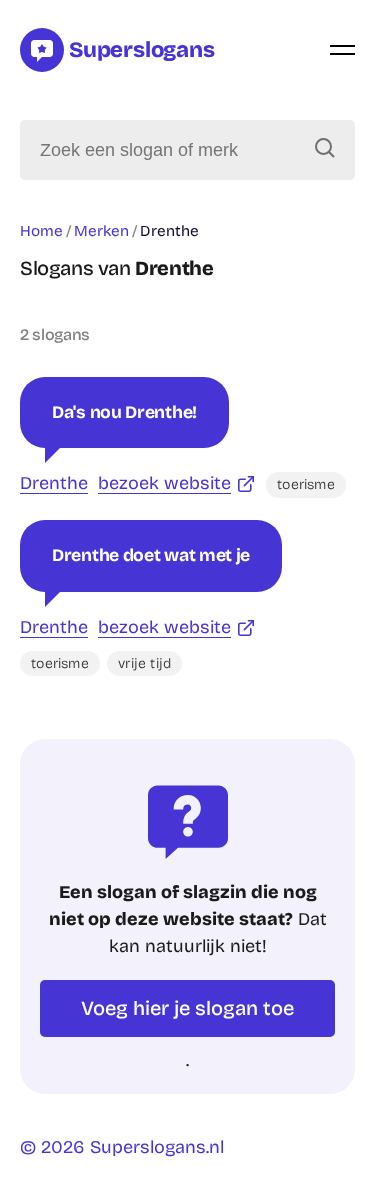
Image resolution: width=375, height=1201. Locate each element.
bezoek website (164, 483)
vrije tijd (144, 663)
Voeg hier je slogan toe (187, 1008)
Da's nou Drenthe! (124, 412)
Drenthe (54, 483)
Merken (101, 231)
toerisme (306, 484)
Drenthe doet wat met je (151, 555)
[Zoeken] (325, 150)
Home (41, 231)
